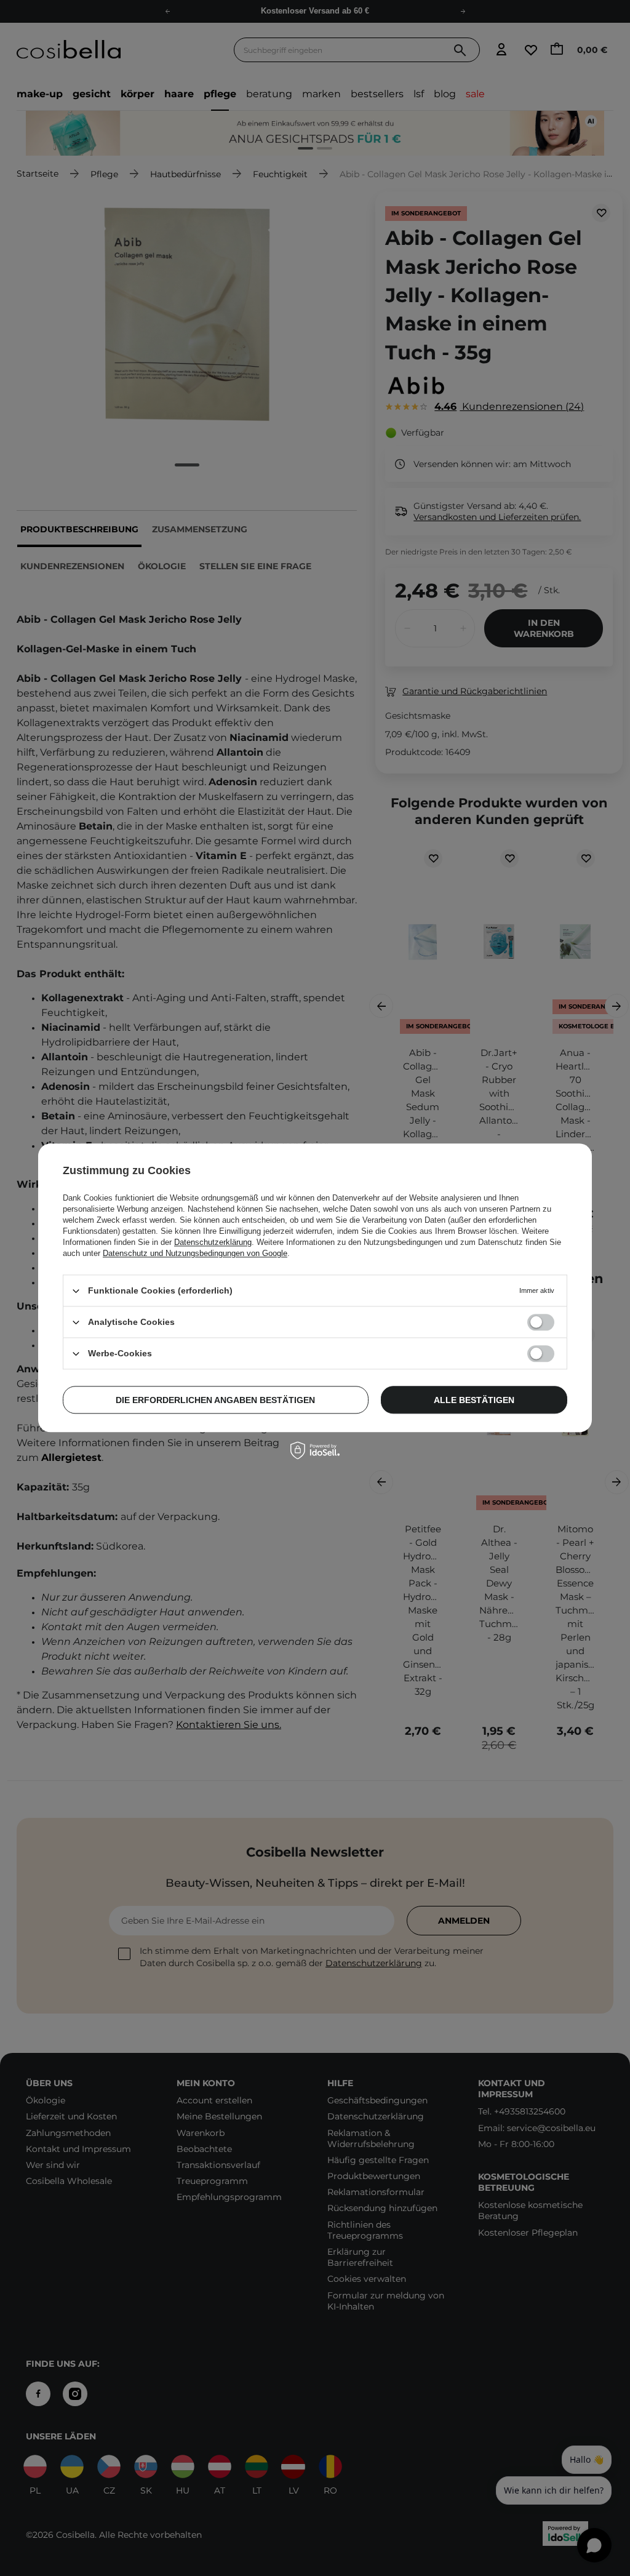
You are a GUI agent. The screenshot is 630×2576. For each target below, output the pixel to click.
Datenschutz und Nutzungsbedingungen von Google (195, 1253)
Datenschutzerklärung (213, 1242)
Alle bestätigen (474, 1400)
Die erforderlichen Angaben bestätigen (215, 1400)
